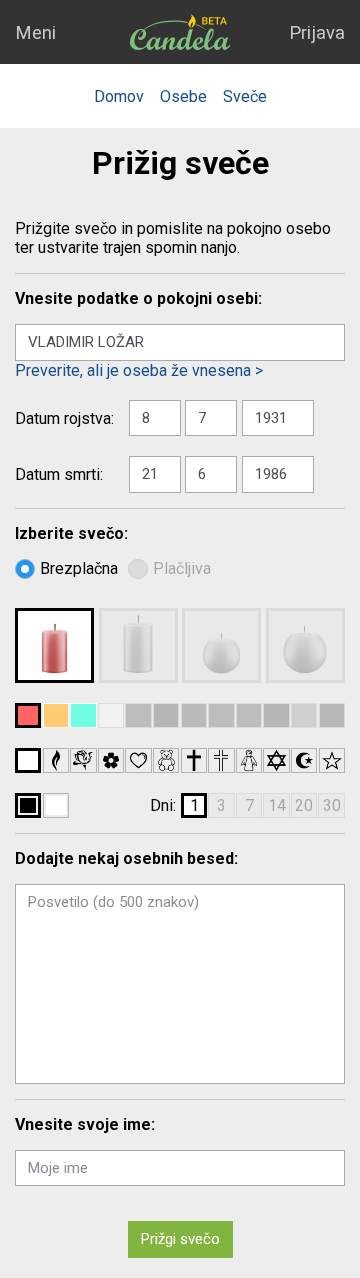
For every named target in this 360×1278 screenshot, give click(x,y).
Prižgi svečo (180, 1239)
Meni (35, 32)
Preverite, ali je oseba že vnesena (133, 370)
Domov (119, 96)
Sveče (245, 96)
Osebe (183, 96)
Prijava (317, 32)
